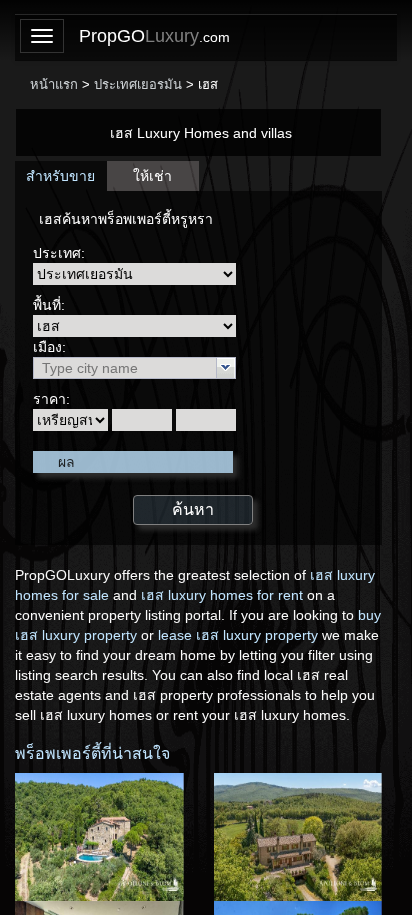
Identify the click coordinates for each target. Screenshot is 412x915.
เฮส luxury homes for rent (222, 595)
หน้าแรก (54, 84)
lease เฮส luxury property (238, 635)
